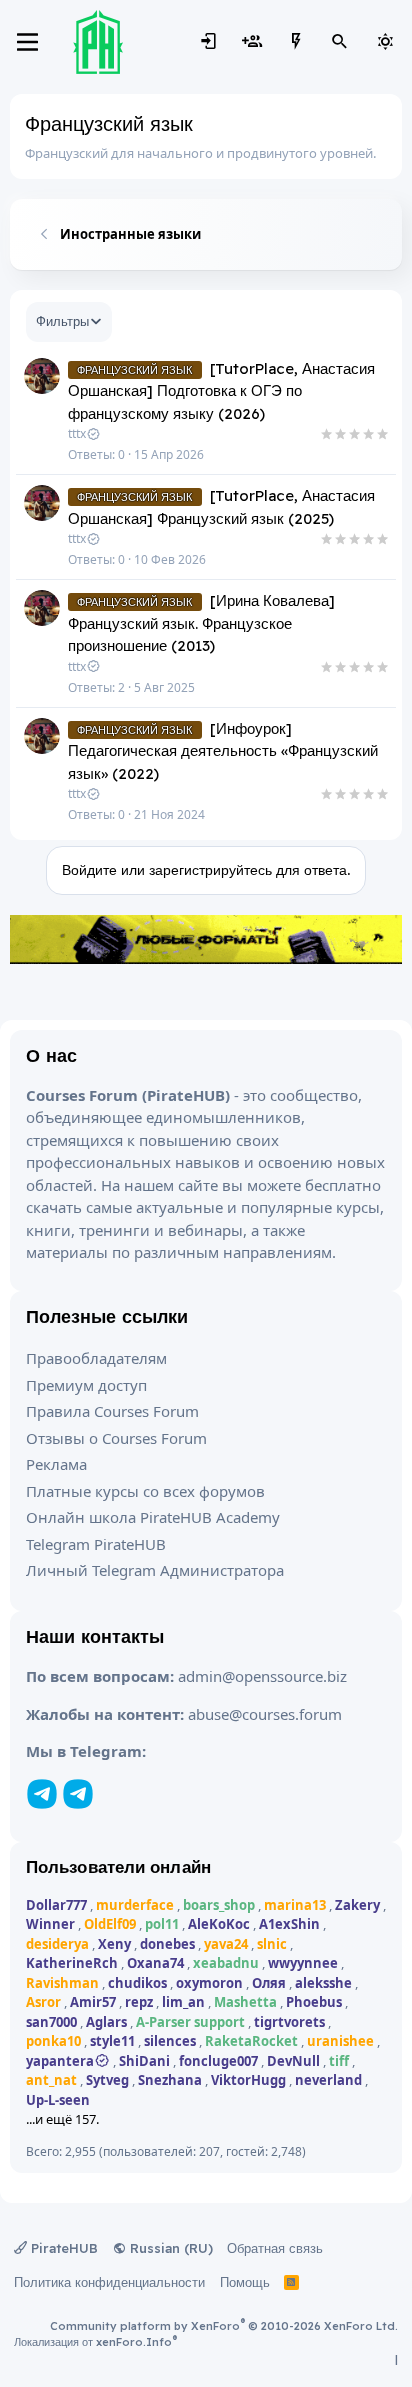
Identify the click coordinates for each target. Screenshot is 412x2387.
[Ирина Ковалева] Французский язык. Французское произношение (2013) (201, 623)
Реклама (56, 1464)
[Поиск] (340, 42)
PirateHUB (62, 2248)
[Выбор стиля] (385, 42)
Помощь (245, 2282)
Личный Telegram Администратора (155, 1570)
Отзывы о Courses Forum (116, 1438)
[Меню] (27, 42)
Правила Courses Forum (112, 1411)
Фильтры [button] (62, 321)
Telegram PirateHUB (96, 1544)
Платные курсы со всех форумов (145, 1491)
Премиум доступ (86, 1385)
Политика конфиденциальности (109, 2282)
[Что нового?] (296, 42)
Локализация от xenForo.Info (95, 2342)
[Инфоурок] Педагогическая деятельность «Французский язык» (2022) (223, 751)
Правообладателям (96, 1358)
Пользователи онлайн (118, 1866)
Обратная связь (275, 2248)
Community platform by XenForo (224, 2326)
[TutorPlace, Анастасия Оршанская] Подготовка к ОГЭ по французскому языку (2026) (221, 391)
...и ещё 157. (62, 2119)
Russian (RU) (169, 2248)
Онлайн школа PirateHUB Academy (153, 1517)
